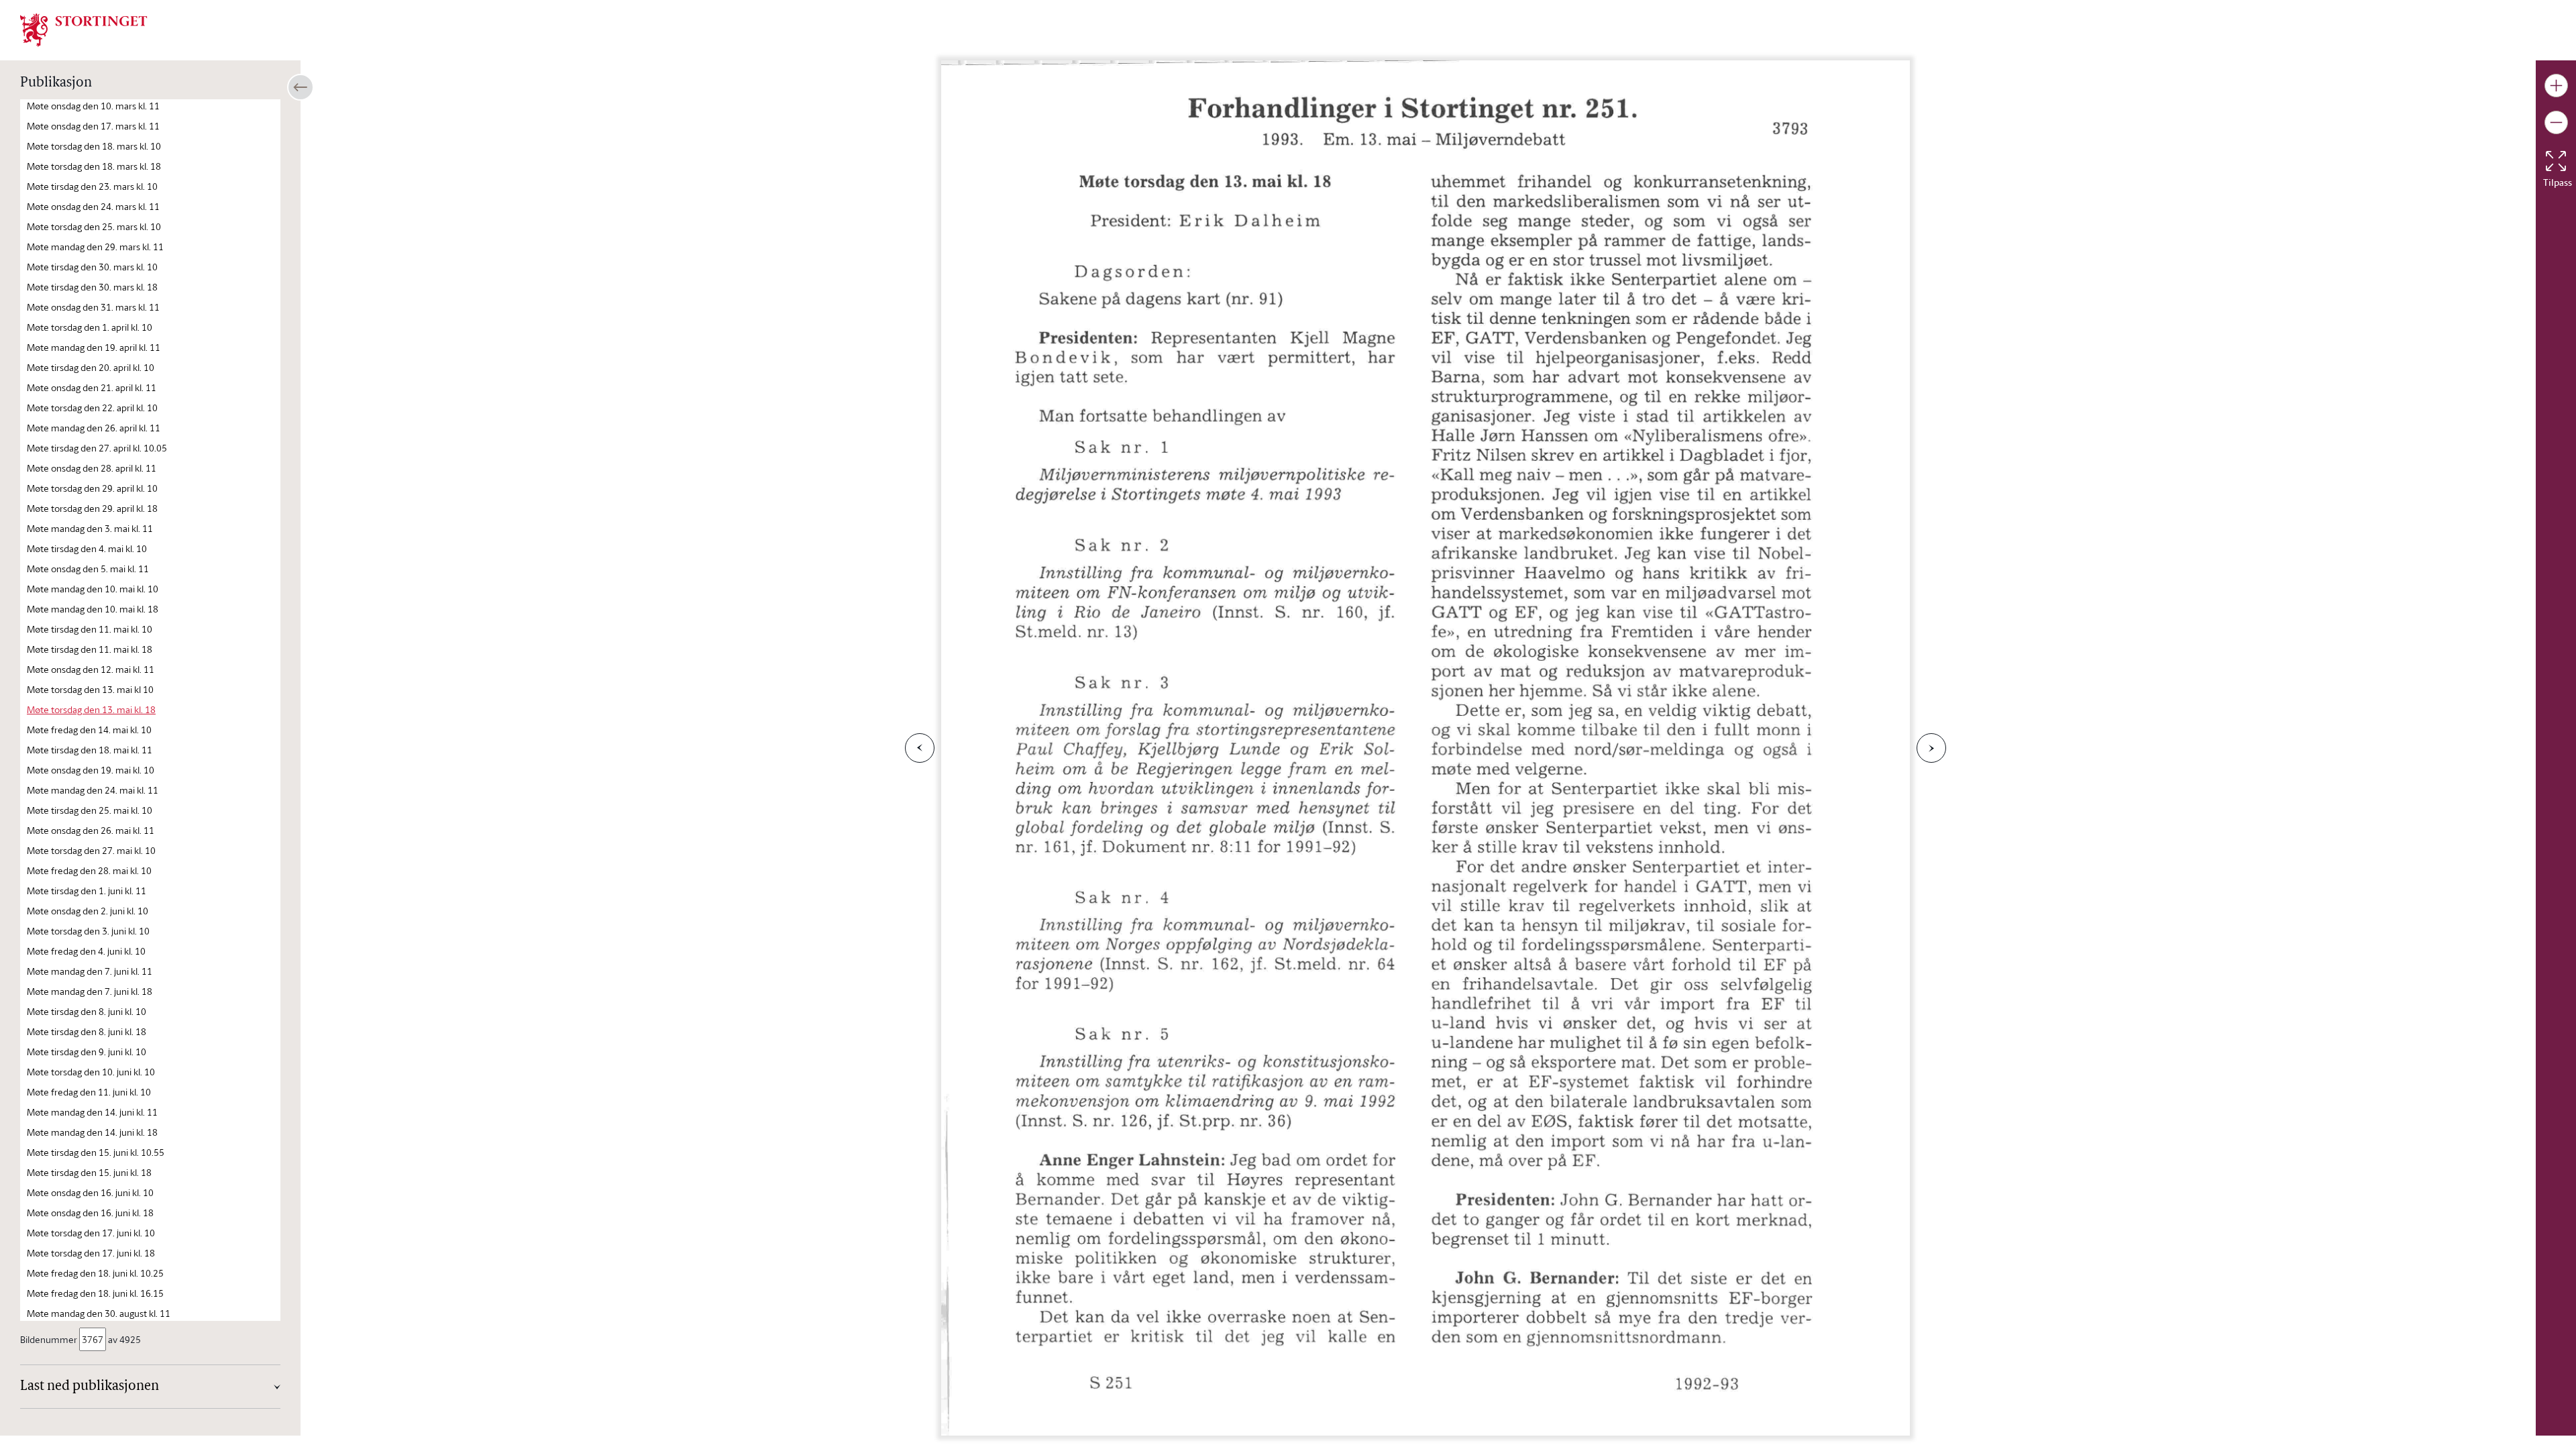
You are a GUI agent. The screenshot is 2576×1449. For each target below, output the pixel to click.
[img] (84, 29)
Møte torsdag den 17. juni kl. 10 (91, 1233)
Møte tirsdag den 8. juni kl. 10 (87, 1011)
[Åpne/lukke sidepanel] (301, 87)
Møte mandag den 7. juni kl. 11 (90, 971)
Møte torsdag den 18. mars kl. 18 (94, 166)
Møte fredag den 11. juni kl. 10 (89, 1092)
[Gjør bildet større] (2556, 86)
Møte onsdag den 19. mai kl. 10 (91, 770)
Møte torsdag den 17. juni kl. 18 (91, 1253)
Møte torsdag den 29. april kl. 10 (92, 488)
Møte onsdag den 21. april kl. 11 (92, 387)
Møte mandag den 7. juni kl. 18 (90, 991)
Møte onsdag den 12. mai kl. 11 (91, 669)
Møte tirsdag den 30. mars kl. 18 (92, 287)
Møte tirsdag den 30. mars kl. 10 (92, 267)
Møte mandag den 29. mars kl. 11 (95, 247)
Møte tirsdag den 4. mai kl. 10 (87, 548)
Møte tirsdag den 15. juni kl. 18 (89, 1172)
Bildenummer (49, 1339)
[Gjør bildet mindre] (2556, 122)
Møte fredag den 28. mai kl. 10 (89, 870)
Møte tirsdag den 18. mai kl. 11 (90, 750)
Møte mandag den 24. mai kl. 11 (93, 790)
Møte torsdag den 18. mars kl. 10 (94, 146)
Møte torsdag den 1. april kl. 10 (90, 327)
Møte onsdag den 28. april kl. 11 (92, 468)
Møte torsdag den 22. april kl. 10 (92, 408)
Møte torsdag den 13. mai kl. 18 (91, 709)
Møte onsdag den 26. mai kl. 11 (91, 830)
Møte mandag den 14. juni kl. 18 (92, 1132)
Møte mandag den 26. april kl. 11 (94, 428)
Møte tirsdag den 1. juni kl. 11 (87, 891)
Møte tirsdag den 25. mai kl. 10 (90, 810)
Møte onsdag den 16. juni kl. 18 (90, 1213)
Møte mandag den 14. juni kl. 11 (92, 1112)
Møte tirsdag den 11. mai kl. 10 (90, 629)
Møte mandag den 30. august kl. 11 (99, 1313)
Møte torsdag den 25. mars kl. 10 (94, 226)
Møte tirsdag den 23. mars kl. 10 (92, 186)
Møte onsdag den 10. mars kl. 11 (93, 106)
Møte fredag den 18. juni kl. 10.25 (95, 1273)
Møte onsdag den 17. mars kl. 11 (93, 126)
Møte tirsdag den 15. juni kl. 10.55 (96, 1152)
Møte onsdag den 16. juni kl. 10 (90, 1192)
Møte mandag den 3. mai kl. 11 (90, 528)
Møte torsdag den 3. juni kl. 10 (88, 931)
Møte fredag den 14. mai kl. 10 (89, 730)
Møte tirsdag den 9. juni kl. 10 (87, 1052)
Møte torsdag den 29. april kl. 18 (92, 508)
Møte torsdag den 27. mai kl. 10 (91, 850)
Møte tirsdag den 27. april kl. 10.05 (97, 448)
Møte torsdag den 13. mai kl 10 (90, 689)
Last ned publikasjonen (90, 1387)
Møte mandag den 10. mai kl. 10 (93, 589)
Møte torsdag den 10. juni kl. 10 (91, 1072)
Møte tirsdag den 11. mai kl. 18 (90, 649)
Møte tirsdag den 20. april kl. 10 (91, 367)
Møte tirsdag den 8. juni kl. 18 (87, 1031)
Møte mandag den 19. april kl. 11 (94, 347)
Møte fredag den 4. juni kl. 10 (86, 951)
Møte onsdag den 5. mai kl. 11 (88, 569)
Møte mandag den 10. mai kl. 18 (93, 609)
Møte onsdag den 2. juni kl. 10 (88, 911)
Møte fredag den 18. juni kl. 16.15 (95, 1293)
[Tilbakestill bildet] (2556, 161)
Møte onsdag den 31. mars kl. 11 (93, 307)
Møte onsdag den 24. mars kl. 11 (93, 206)
